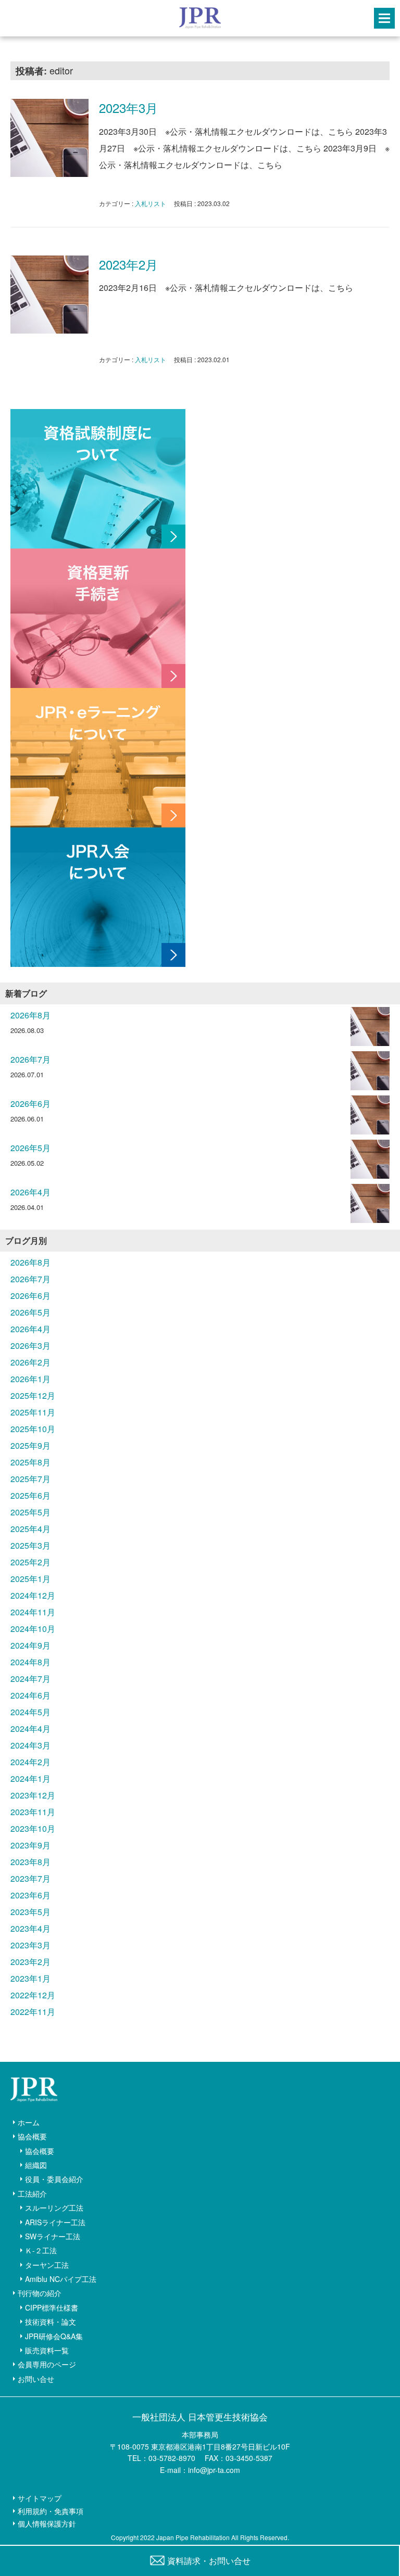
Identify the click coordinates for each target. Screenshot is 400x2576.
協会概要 (32, 2136)
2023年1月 (30, 1978)
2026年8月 (30, 1015)
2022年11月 (33, 2012)
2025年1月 (30, 1579)
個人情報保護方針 (47, 2523)
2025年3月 (30, 1545)
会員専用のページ (47, 2364)
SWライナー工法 (53, 2236)
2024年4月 (30, 1729)
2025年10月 (33, 1429)
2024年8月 (30, 1662)
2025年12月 (33, 1395)
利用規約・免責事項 (51, 2511)
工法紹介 (32, 2194)
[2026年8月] (370, 1029)
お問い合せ (36, 2379)
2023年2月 (128, 264)
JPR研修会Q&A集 (54, 2336)
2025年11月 (33, 1412)
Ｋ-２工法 (41, 2250)
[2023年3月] (49, 138)
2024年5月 (30, 1712)
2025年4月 (30, 1529)
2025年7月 (30, 1479)
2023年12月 (33, 1795)
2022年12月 (33, 1995)
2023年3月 (128, 107)
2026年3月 (30, 1346)
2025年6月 (30, 1495)
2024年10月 (33, 1629)
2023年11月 (33, 1812)
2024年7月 (30, 1679)
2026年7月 (30, 1059)
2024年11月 (33, 1612)
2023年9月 (30, 1845)
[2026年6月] (370, 1118)
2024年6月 (30, 1695)
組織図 (36, 2165)
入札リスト (151, 203)
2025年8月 (30, 1462)
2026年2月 (30, 1362)
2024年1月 (30, 1778)
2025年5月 (30, 1512)
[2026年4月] (370, 1206)
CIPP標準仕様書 (52, 2307)
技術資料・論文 (51, 2322)
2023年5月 (30, 1912)
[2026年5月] (370, 1162)
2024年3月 (30, 1745)
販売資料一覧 (47, 2350)
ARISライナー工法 (55, 2222)
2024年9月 (30, 1645)
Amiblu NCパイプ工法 (61, 2279)
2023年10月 (33, 1828)
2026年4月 (30, 1192)
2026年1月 (30, 1379)
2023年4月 (30, 1928)
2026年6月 (30, 1104)
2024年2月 (30, 1762)
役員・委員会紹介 (54, 2179)
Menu (384, 18)
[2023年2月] (49, 295)
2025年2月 (30, 1562)
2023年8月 (30, 1862)
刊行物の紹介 (40, 2293)
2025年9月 (30, 1445)
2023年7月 (30, 1878)
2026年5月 (30, 1148)
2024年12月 (33, 1595)
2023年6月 (30, 1895)
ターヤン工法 (47, 2265)
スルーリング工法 (54, 2208)
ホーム (29, 2122)
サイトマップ (40, 2498)
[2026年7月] (370, 1073)
